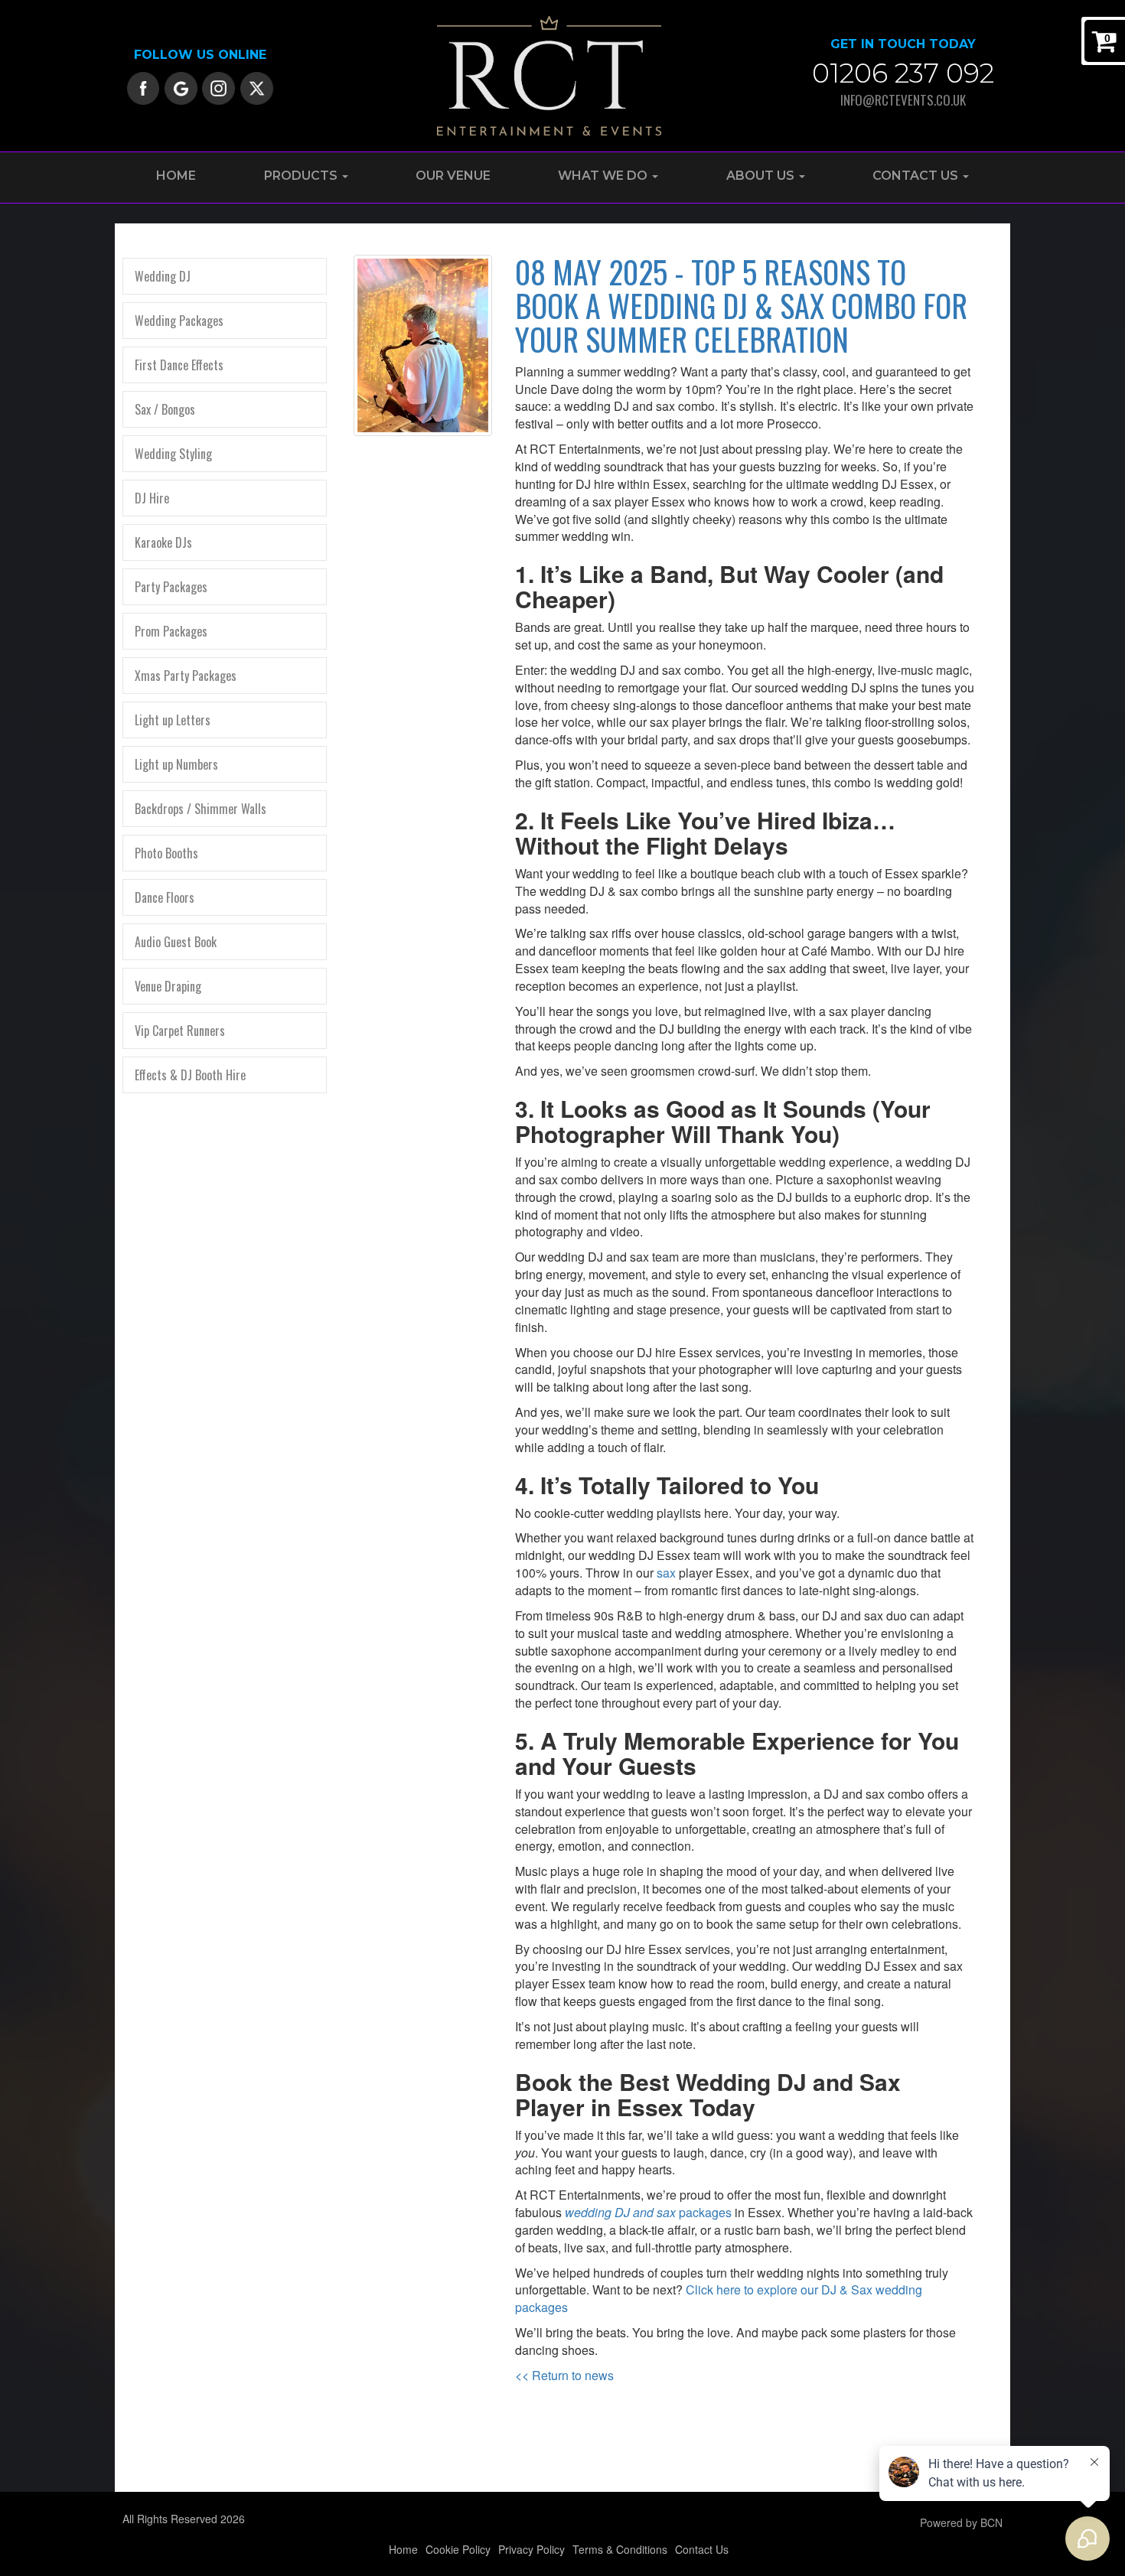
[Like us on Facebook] (143, 86)
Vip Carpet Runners (180, 1031)
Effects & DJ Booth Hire (190, 1075)
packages (648, 2212)
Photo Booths (166, 853)
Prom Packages (171, 631)
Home (176, 176)
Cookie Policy (458, 2549)
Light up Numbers (176, 764)
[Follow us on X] (257, 86)
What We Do (604, 176)
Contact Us (917, 176)
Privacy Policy (532, 2549)
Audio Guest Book (176, 942)
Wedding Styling (173, 454)
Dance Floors (165, 897)
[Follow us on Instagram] (218, 86)
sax (666, 1573)
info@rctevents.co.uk (903, 100)
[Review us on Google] (181, 86)
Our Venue (453, 176)
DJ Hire (152, 498)
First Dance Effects (179, 365)
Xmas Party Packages (186, 676)
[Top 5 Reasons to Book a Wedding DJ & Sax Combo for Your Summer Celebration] (423, 346)
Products (302, 176)
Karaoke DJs (163, 542)
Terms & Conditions (620, 2549)
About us (762, 176)
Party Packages (171, 587)
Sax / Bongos (165, 409)
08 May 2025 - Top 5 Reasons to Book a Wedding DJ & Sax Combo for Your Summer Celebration (741, 305)
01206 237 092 (903, 73)
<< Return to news (564, 2375)
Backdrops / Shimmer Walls (201, 809)
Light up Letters (173, 720)
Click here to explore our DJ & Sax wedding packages (719, 2298)
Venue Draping (168, 986)
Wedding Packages (179, 321)
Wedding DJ (163, 276)
